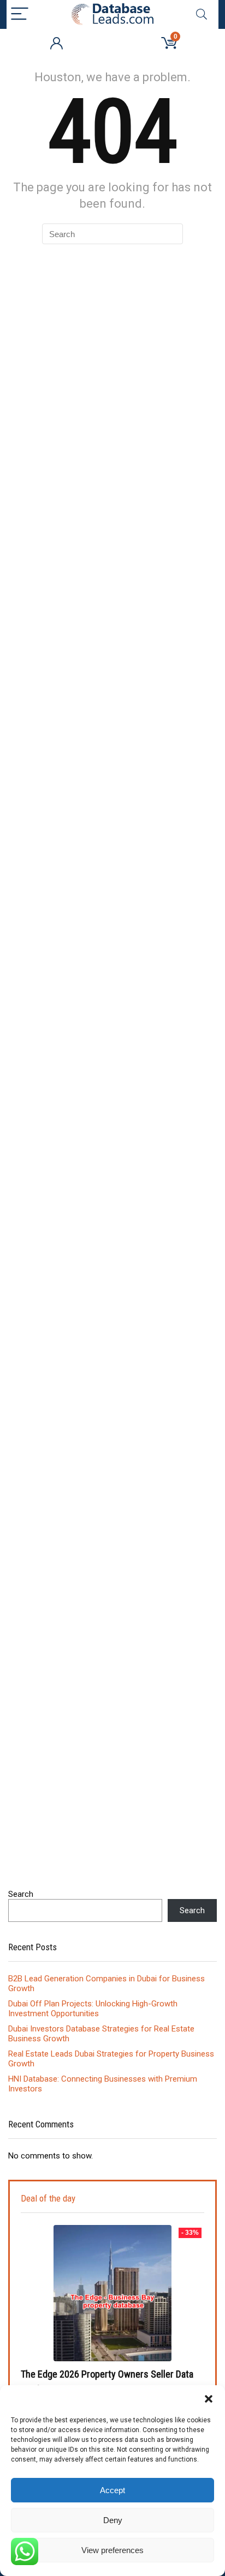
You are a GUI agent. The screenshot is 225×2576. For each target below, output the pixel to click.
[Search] (202, 14)
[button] (209, 2399)
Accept (112, 2490)
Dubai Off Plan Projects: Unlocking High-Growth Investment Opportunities (93, 2009)
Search (21, 1894)
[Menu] (20, 14)
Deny (113, 2520)
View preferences (112, 2550)
